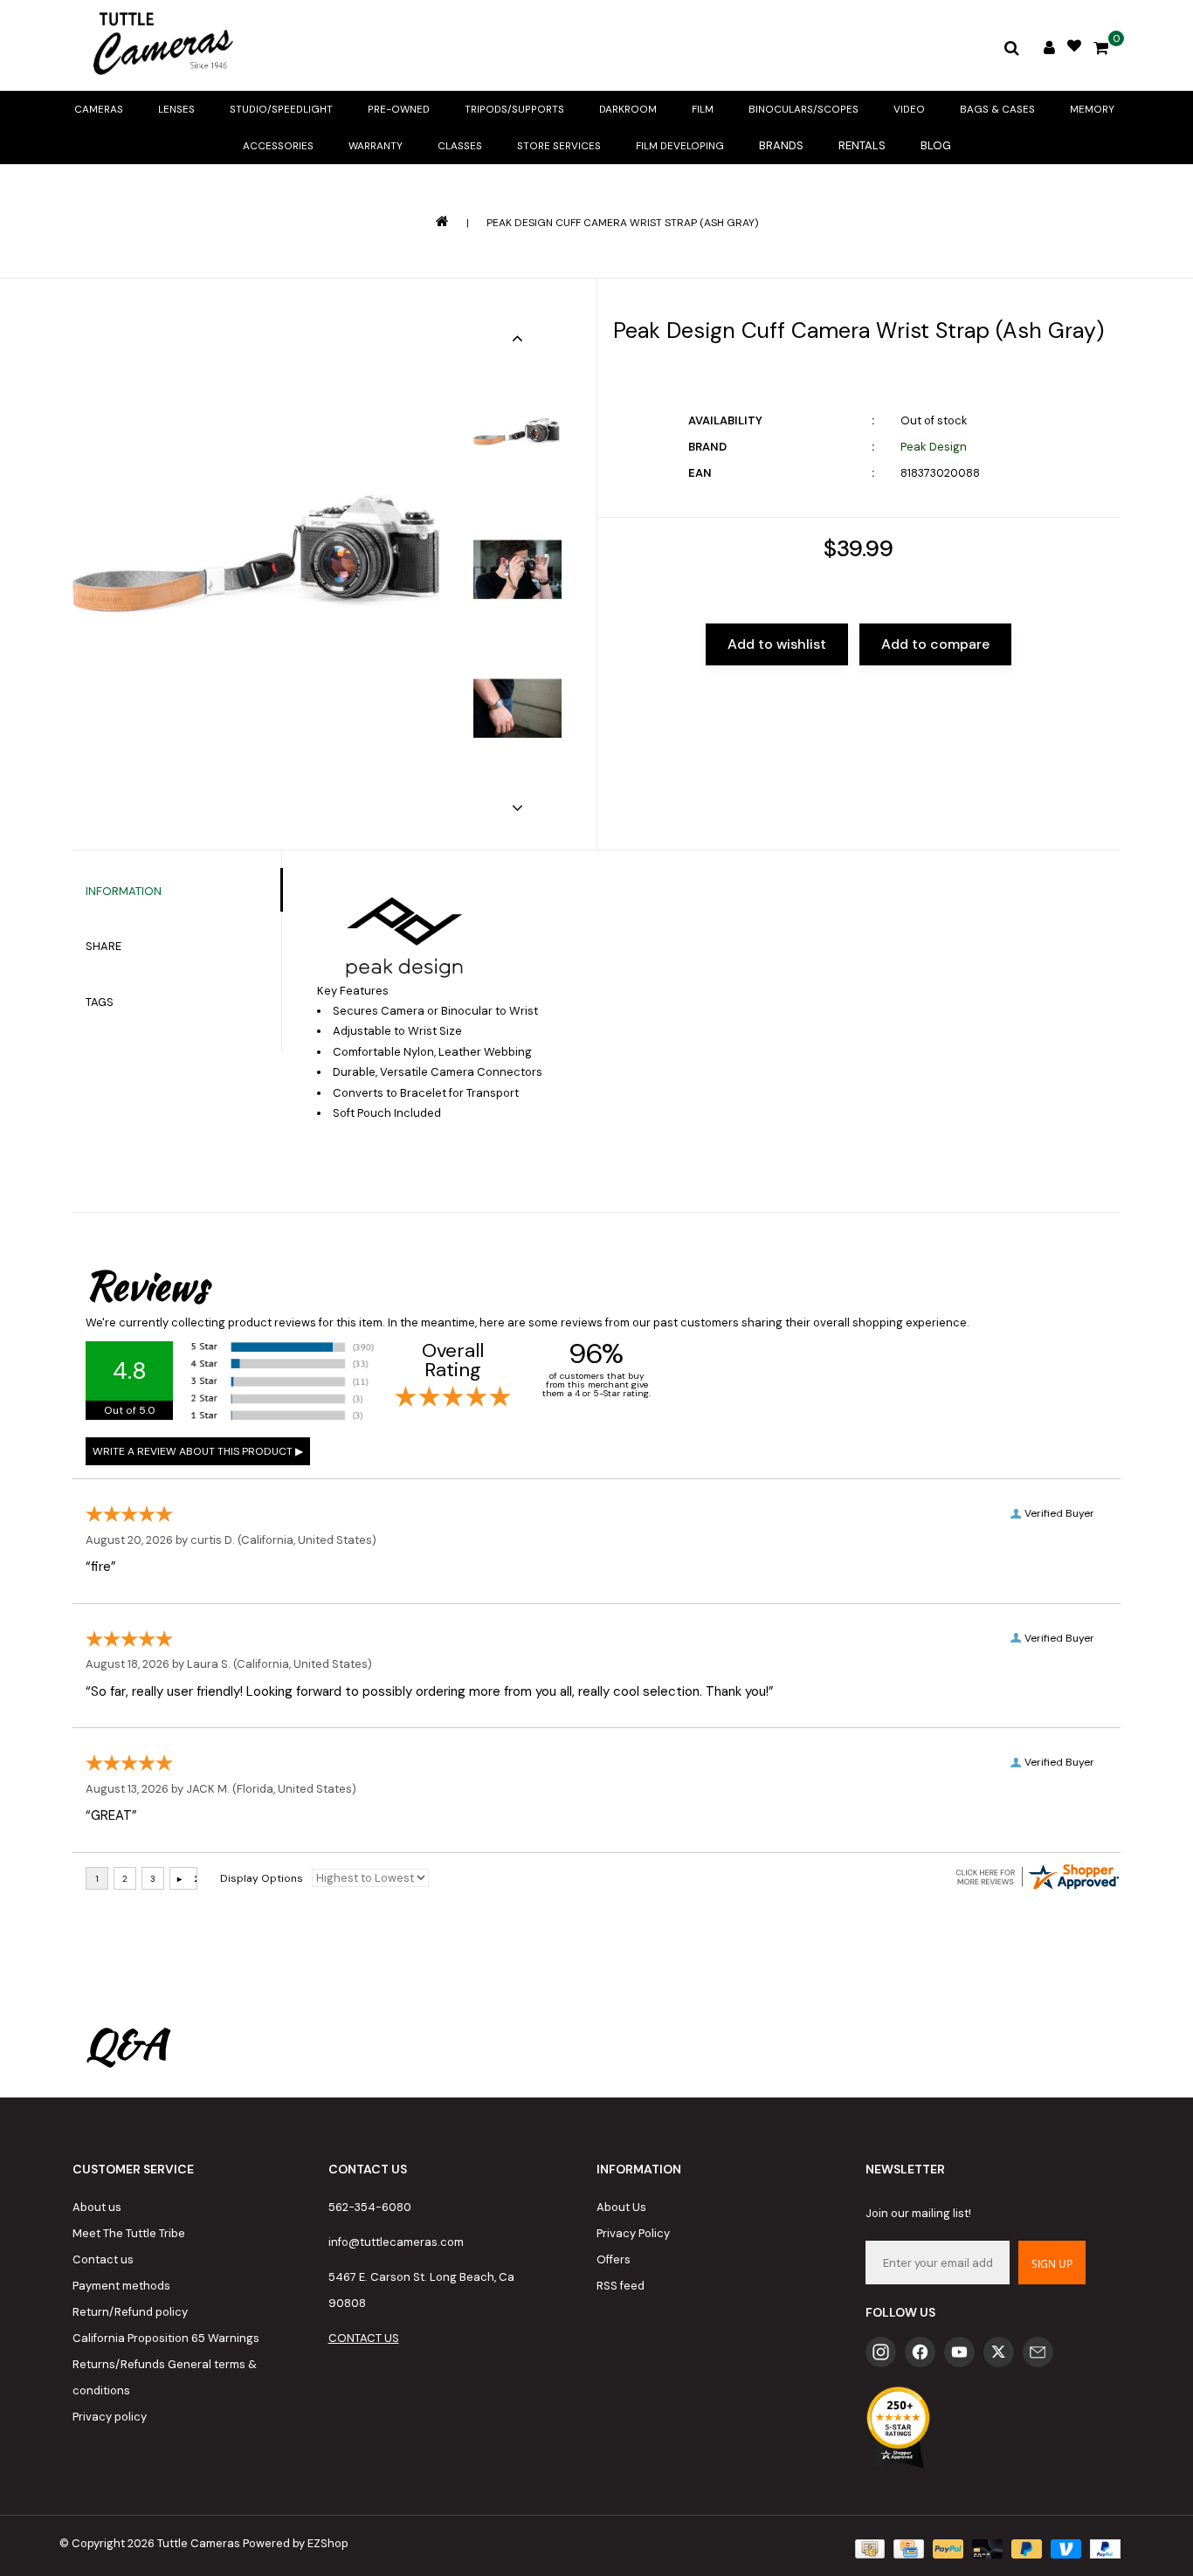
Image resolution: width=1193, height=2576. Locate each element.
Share (103, 946)
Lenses (176, 109)
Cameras (99, 109)
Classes (460, 146)
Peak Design (934, 447)
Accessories (278, 146)
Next (517, 808)
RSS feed (621, 2286)
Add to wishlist (777, 644)
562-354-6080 (370, 2207)
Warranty (376, 146)
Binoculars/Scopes (803, 109)
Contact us (103, 2259)
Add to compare (935, 644)
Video (909, 109)
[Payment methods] (868, 2548)
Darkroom (628, 109)
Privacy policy (110, 2417)
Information (124, 891)
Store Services (559, 146)
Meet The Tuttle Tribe (129, 2233)
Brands (781, 145)
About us (97, 2207)
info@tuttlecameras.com (396, 2242)
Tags (100, 1002)
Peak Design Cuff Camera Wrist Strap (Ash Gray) (622, 223)
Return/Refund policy (130, 2312)
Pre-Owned (399, 109)
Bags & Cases (997, 109)
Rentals (862, 145)
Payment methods (121, 2286)
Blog (936, 145)
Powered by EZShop (296, 2543)
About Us (621, 2207)
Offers (614, 2259)
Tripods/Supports (514, 109)
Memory (1092, 109)
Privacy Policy (633, 2233)
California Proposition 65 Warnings (166, 2338)
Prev (517, 338)
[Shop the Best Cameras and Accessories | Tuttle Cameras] (160, 45)
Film (703, 109)
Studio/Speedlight (281, 109)
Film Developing (680, 146)
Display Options (262, 1878)
